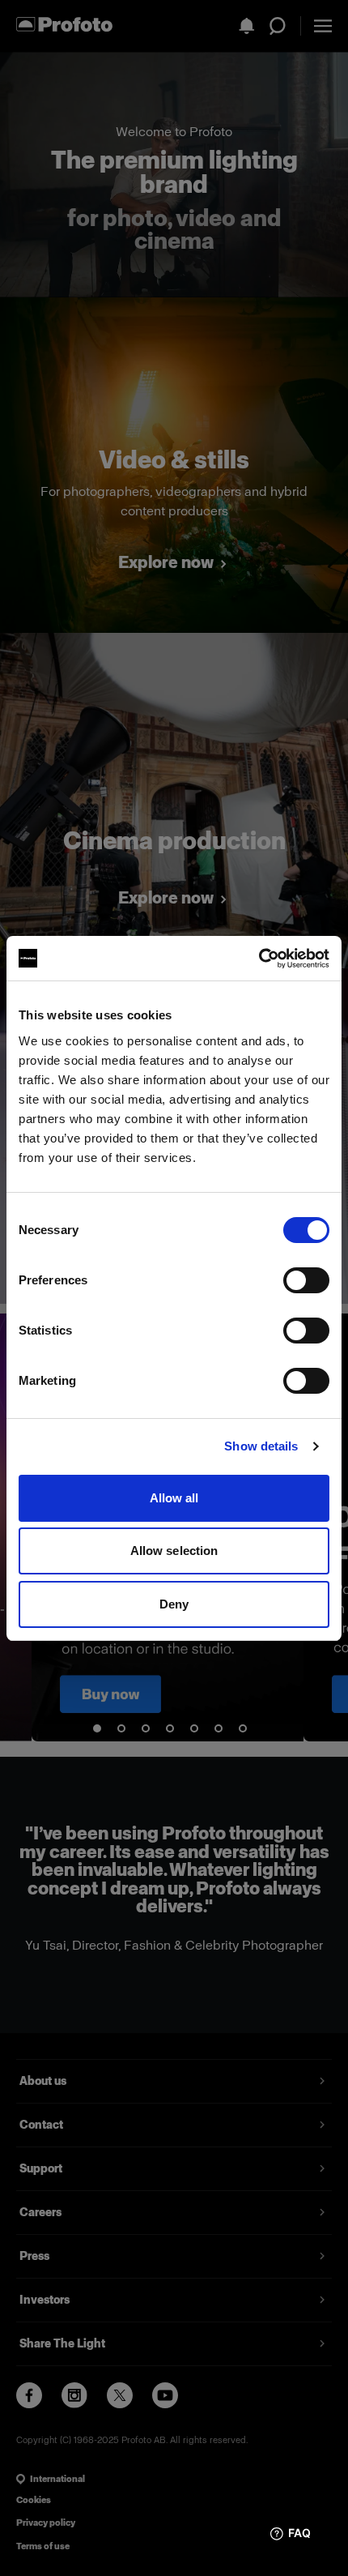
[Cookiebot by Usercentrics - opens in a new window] (259, 959)
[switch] (306, 1280)
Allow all (174, 1498)
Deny (174, 1604)
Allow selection (174, 1551)
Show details (261, 1446)
